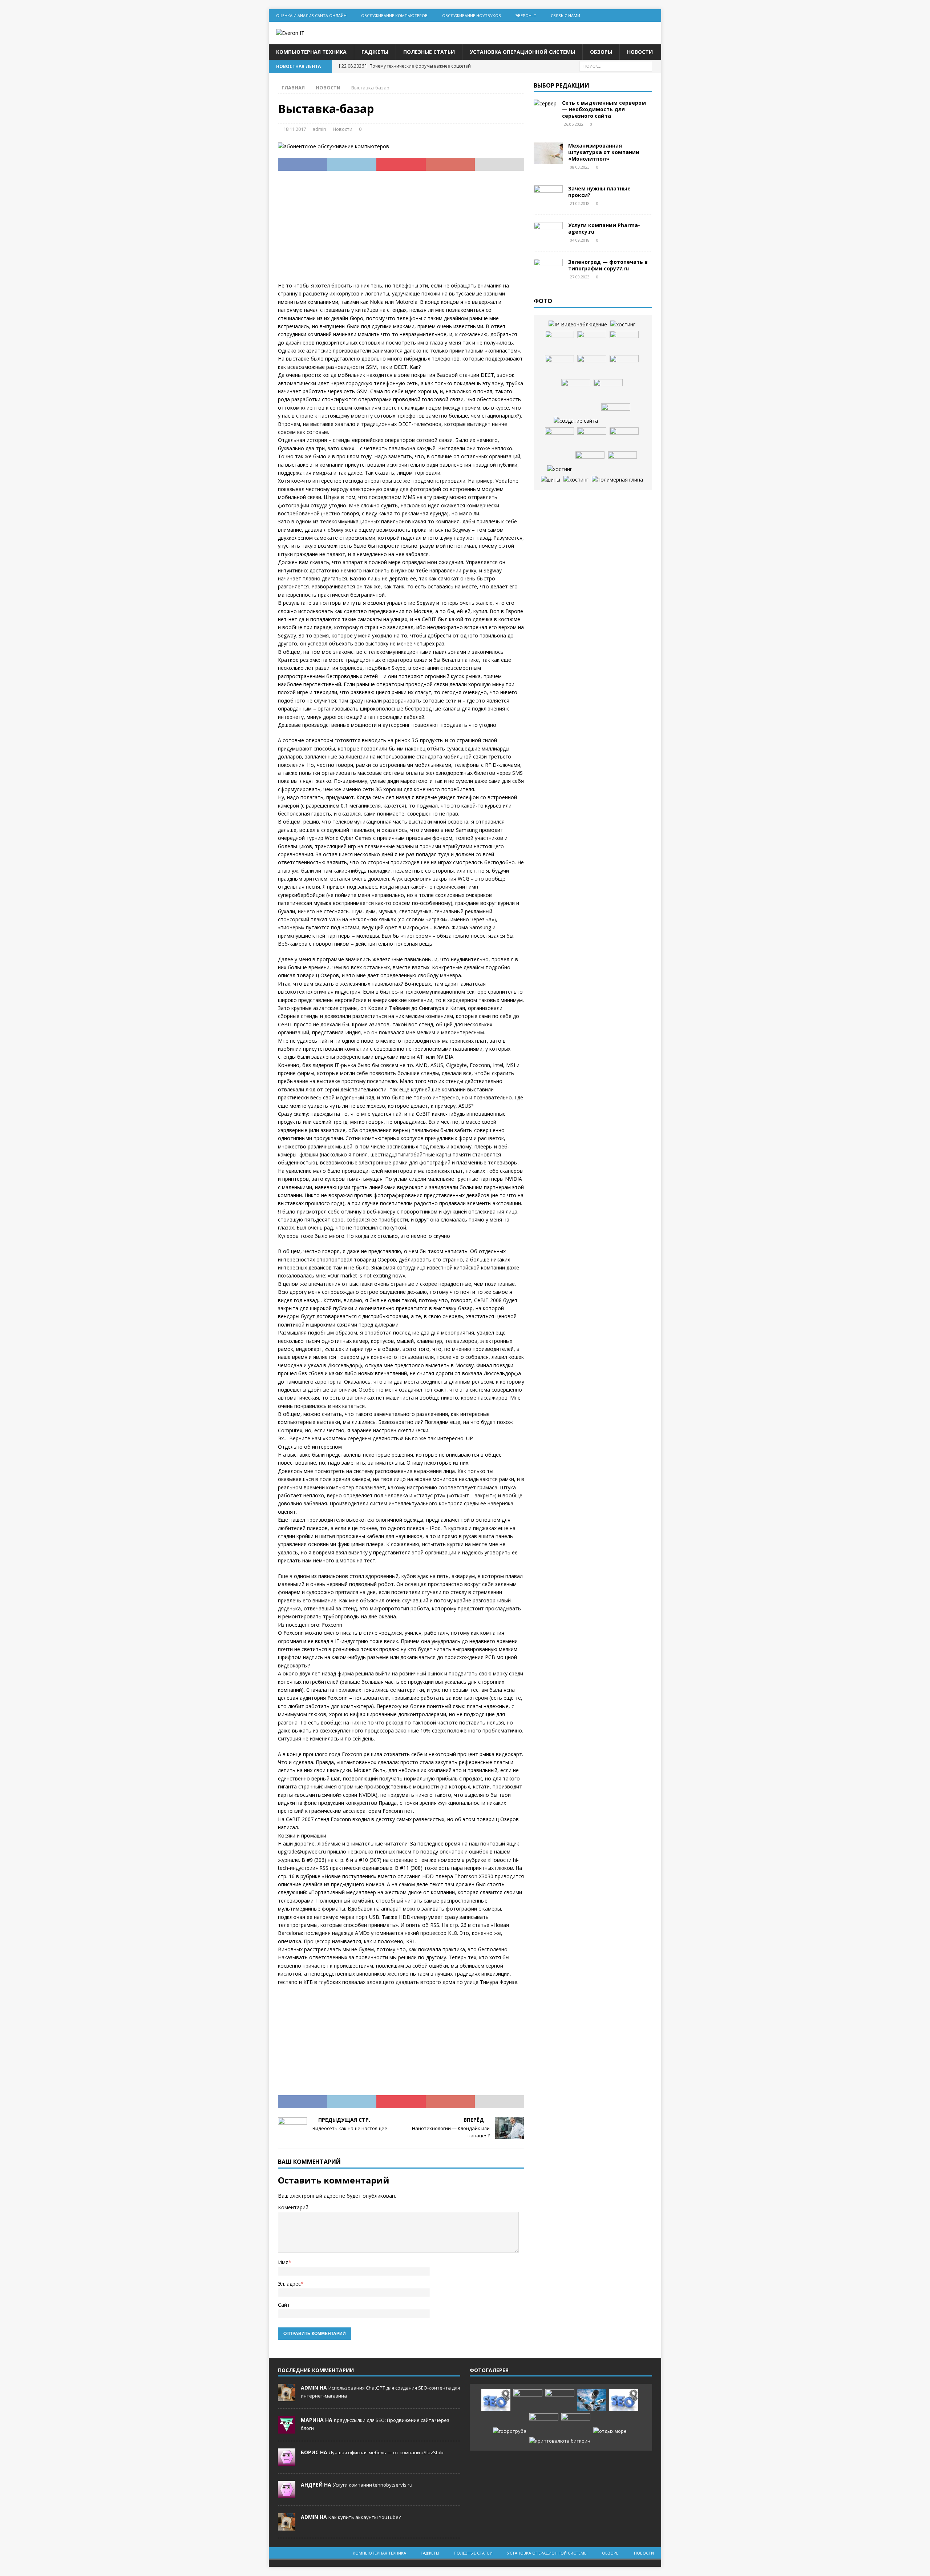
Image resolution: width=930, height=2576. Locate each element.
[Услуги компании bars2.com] (624, 366)
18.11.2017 (295, 129)
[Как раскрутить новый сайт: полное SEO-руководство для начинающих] (496, 2400)
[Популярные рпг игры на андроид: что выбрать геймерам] (560, 2400)
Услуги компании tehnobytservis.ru (373, 2485)
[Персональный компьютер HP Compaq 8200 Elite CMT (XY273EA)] (624, 438)
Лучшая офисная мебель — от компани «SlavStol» (386, 2452)
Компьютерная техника (311, 52)
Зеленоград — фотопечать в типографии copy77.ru (608, 265)
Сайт (284, 2305)
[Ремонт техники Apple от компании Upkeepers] (559, 366)
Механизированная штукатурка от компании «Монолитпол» (604, 152)
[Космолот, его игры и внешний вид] (592, 438)
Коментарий (293, 2207)
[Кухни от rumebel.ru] (576, 390)
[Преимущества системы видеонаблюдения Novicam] (592, 2400)
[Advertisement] (401, 231)
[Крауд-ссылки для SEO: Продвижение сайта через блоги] (624, 2400)
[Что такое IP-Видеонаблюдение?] (578, 325)
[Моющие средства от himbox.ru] (590, 462)
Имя (283, 2262)
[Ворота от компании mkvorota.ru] (559, 342)
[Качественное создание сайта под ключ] (576, 421)
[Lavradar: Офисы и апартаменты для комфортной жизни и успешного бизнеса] (528, 2400)
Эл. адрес (289, 2284)
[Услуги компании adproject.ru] (592, 366)
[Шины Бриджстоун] (551, 480)
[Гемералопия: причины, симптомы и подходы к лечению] (544, 2424)
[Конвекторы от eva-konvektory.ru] (608, 390)
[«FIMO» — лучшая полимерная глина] (617, 480)
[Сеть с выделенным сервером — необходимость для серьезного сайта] (545, 104)
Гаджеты (375, 52)
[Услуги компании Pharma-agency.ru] (548, 233)
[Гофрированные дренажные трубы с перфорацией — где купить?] (510, 2431)
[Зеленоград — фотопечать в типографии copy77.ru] (548, 270)
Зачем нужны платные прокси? (599, 192)
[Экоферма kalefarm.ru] (622, 462)
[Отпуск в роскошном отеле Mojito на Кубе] (610, 2431)
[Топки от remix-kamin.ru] (624, 342)
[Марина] (287, 2430)
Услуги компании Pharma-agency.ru (604, 228)
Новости (640, 52)
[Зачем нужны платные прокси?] (548, 196)
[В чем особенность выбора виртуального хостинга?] (576, 480)
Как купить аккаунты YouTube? (365, 2517)
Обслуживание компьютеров (394, 15)
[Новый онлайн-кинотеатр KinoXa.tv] (559, 438)
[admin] (287, 2398)
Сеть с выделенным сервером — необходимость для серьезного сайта (604, 109)
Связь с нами (565, 15)
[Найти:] (616, 66)
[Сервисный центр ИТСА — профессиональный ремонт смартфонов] (592, 342)
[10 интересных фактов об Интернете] (623, 325)
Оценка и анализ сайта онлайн (311, 15)
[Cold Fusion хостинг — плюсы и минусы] (560, 469)
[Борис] (287, 2462)
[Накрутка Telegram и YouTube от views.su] (576, 2424)
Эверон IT (526, 15)
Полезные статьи (429, 52)
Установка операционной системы (522, 52)
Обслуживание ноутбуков (472, 15)
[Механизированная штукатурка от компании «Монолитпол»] (548, 153)
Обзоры (601, 52)
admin (319, 129)
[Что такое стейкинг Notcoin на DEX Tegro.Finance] (560, 2441)
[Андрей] (287, 2495)
